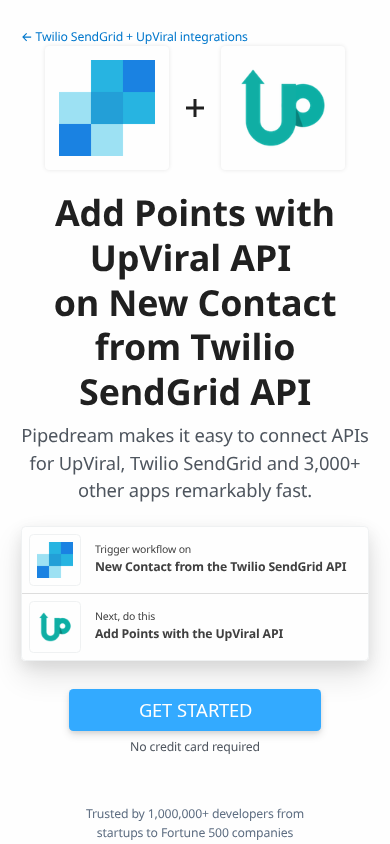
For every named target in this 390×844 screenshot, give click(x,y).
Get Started (195, 709)
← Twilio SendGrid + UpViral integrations (134, 36)
